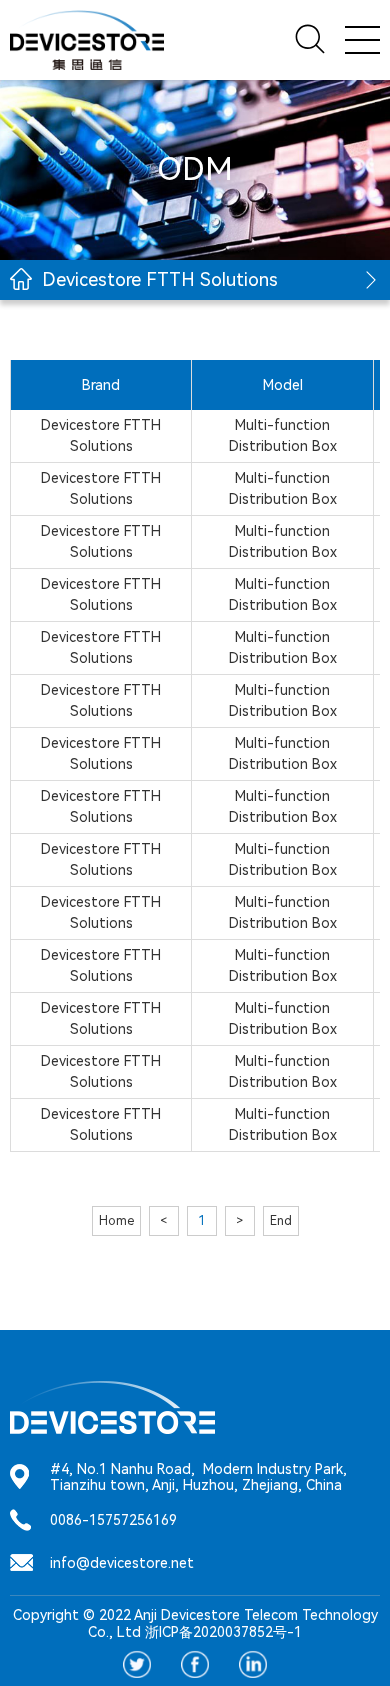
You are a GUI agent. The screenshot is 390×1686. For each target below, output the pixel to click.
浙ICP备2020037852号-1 (223, 1632)
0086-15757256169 (113, 1520)
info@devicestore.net (122, 1563)
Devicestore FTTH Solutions (160, 280)
